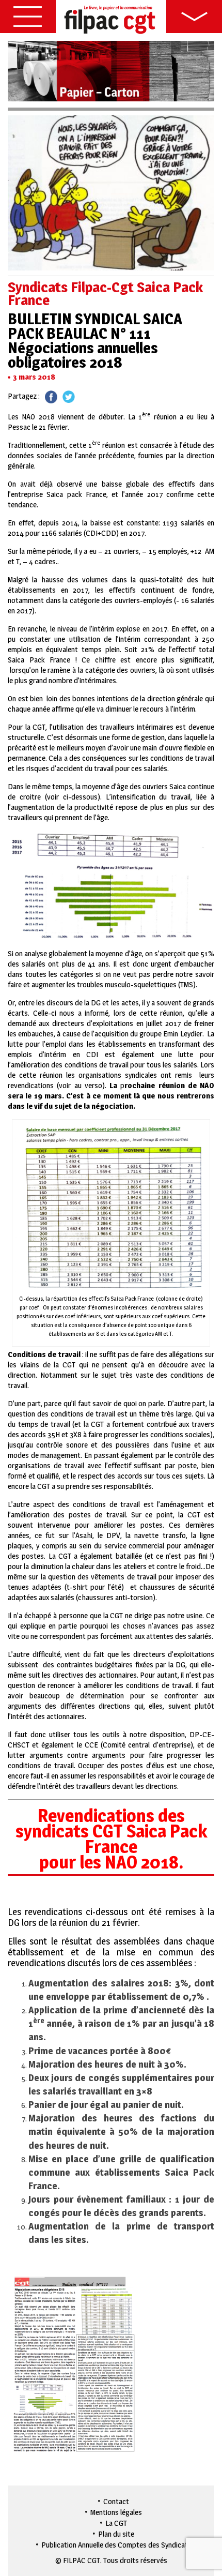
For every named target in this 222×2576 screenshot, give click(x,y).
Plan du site (116, 2534)
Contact (116, 2501)
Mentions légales (116, 2512)
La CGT (116, 2523)
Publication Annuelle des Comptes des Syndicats (116, 2545)
